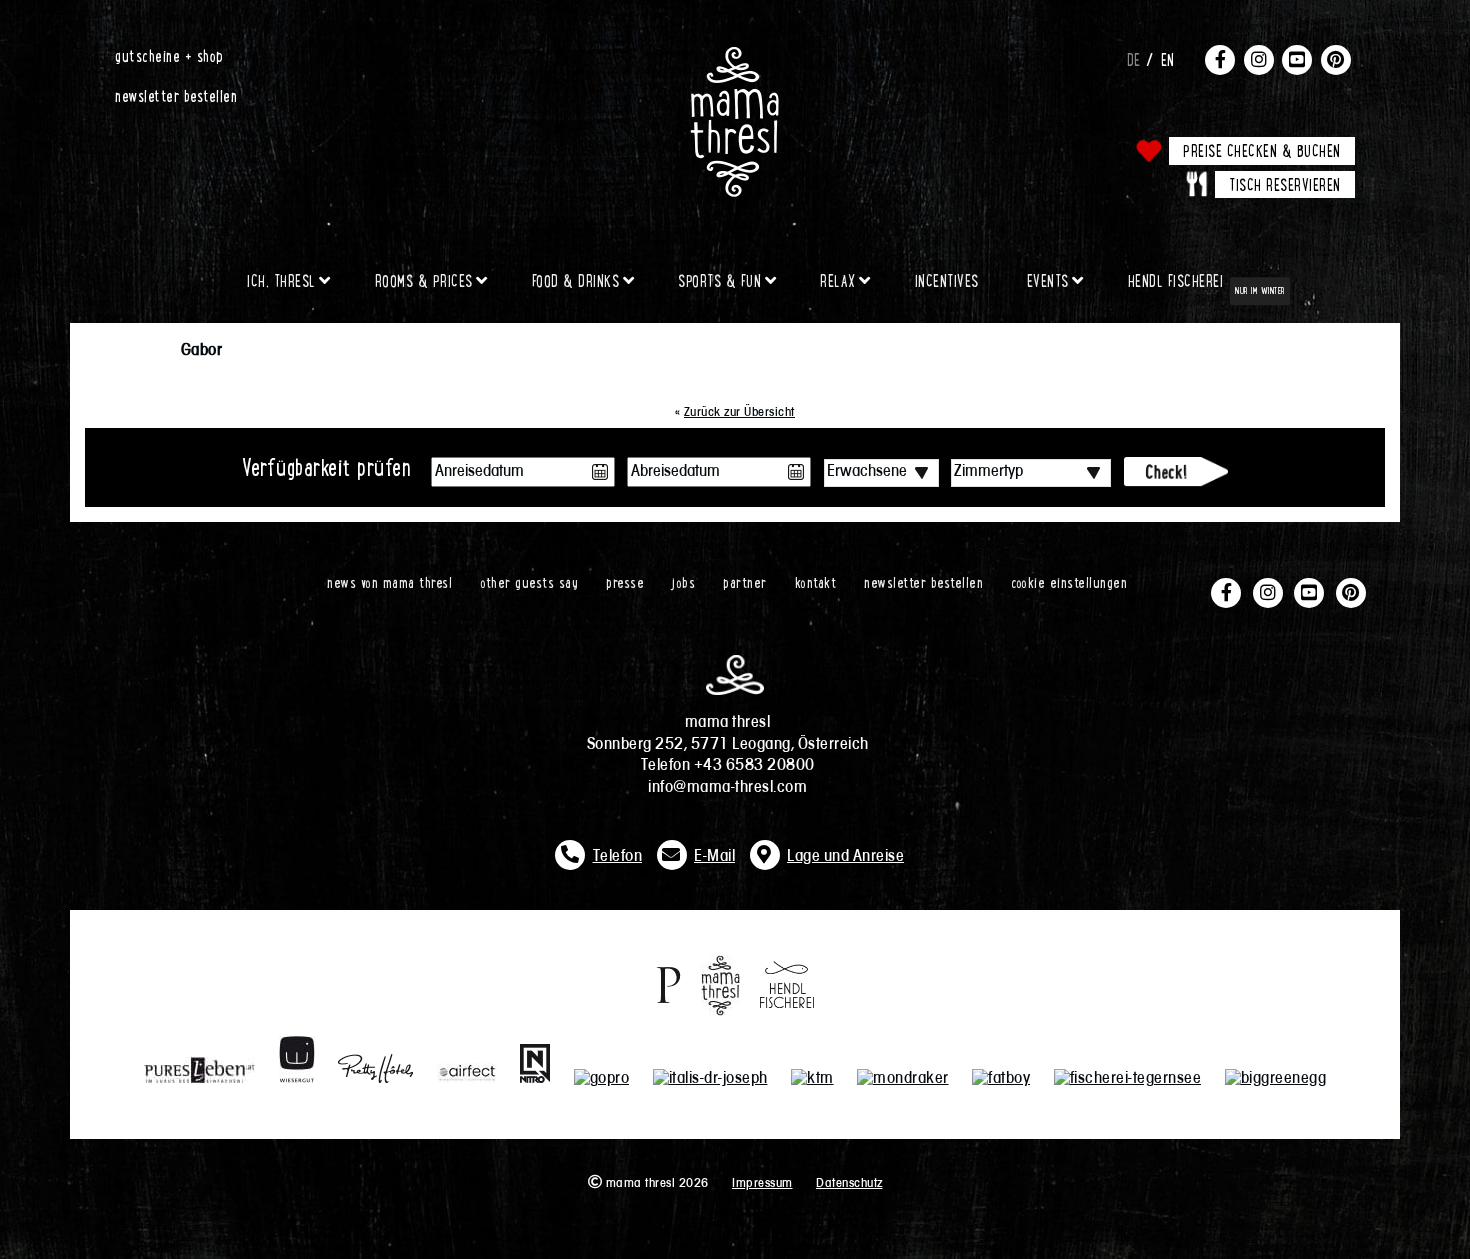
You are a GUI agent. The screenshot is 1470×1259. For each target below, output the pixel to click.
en (1168, 59)
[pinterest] (1336, 59)
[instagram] (1259, 59)
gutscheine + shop (169, 55)
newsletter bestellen (176, 95)
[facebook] (1220, 59)
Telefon (618, 857)
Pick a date (600, 472)
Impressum (762, 1183)
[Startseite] (735, 55)
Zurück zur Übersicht (739, 412)
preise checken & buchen (1262, 150)
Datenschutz (849, 1183)
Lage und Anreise (845, 857)
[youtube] (1297, 59)
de (1134, 59)
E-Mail (714, 857)
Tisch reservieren (1285, 184)
